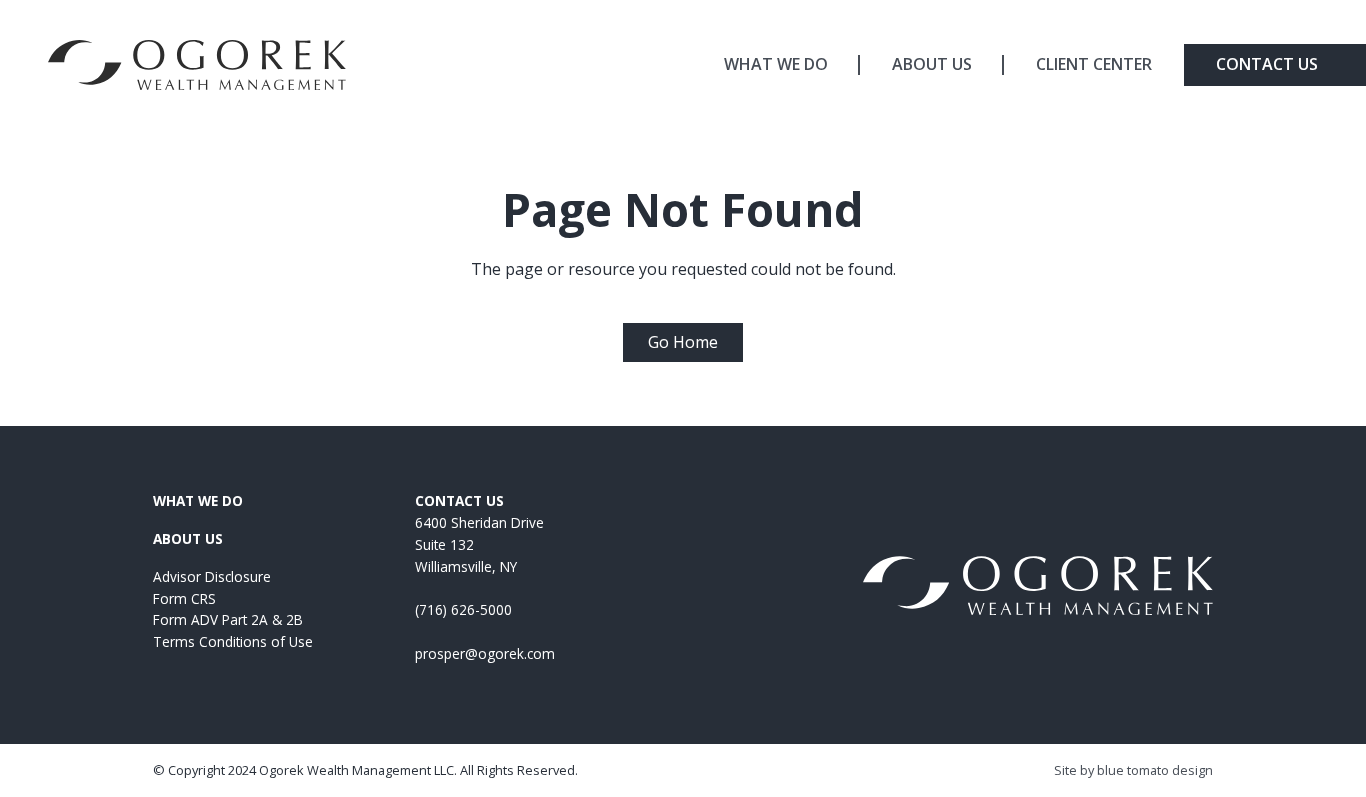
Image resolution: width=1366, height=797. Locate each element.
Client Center (1094, 64)
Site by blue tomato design (1133, 770)
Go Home (683, 342)
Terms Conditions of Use (233, 641)
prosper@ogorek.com (485, 653)
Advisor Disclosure (212, 576)
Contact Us (1267, 64)
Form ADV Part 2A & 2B (228, 619)
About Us (932, 64)
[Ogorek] (197, 65)
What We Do (776, 64)
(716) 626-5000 (463, 609)
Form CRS (184, 598)
